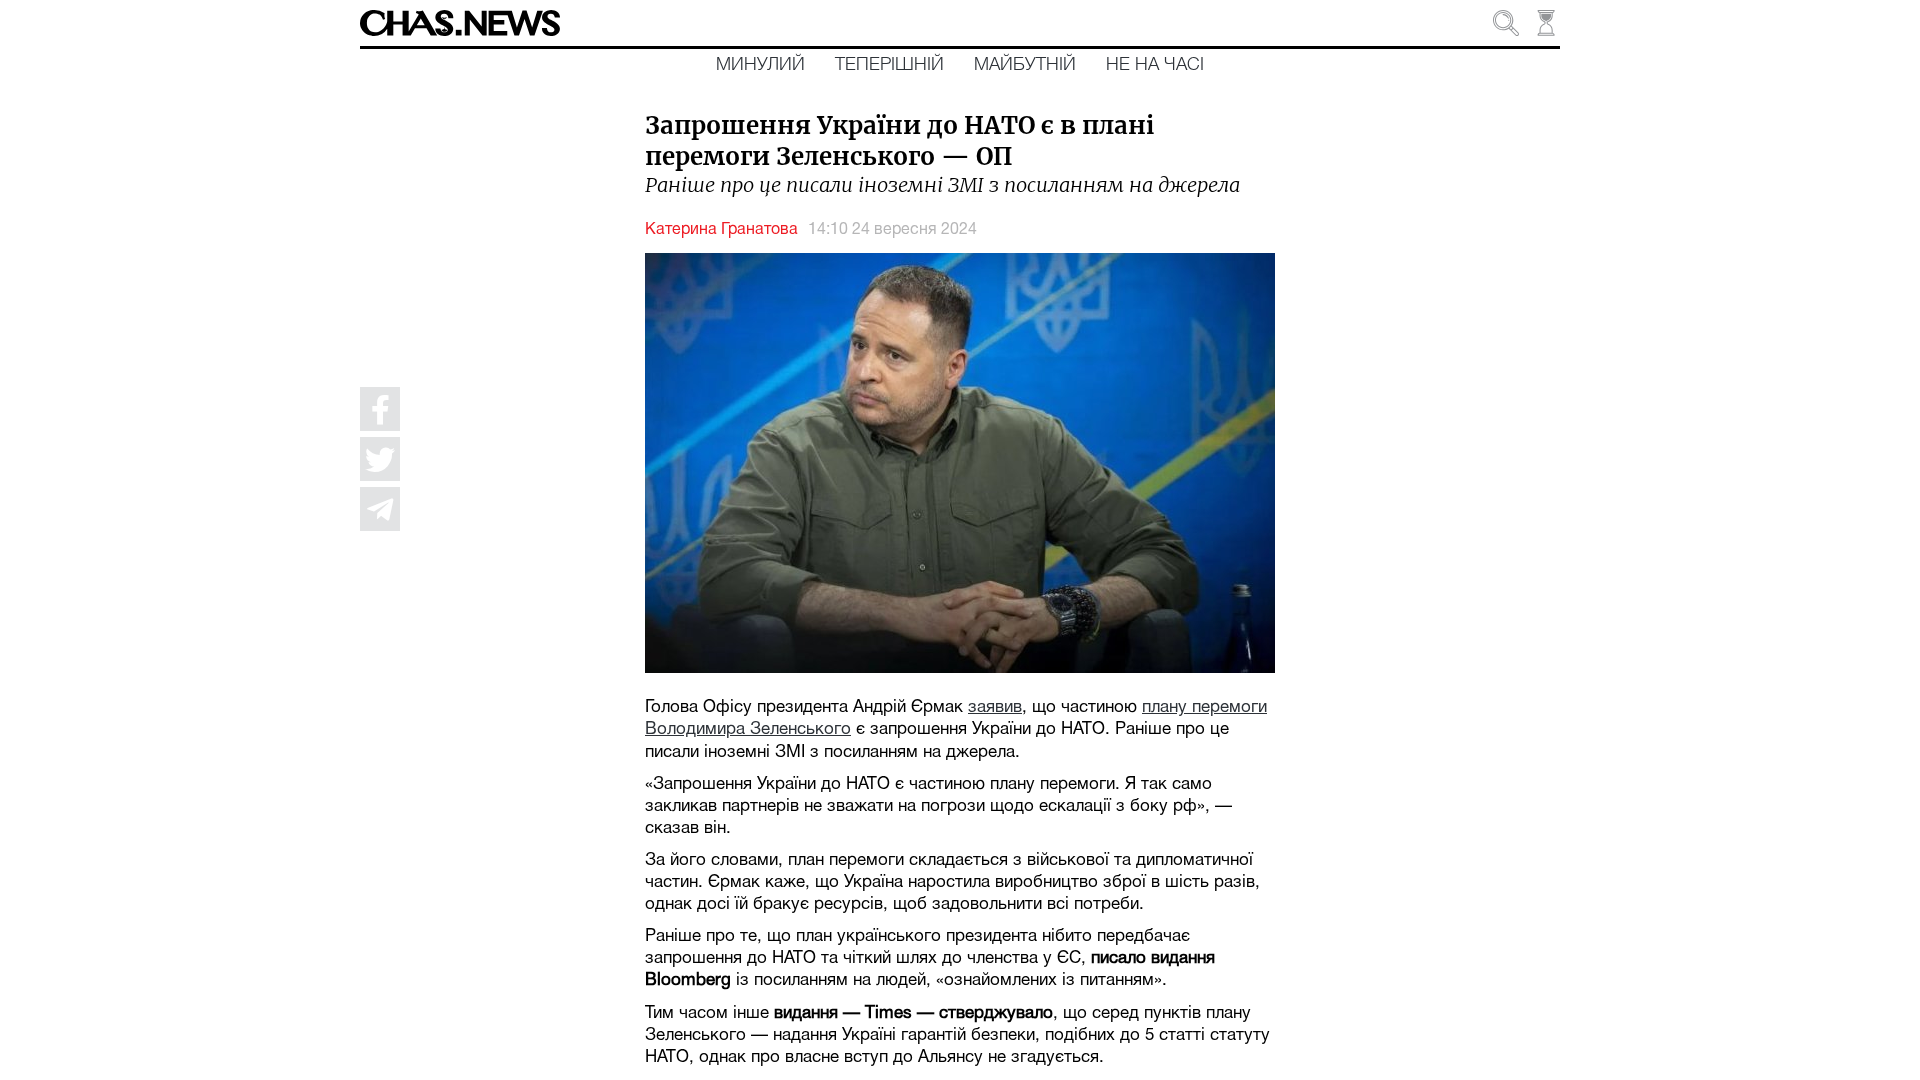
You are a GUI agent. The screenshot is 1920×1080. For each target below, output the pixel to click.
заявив (995, 707)
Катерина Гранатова (721, 230)
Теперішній (889, 65)
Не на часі (1155, 65)
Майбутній (1025, 65)
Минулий (760, 65)
